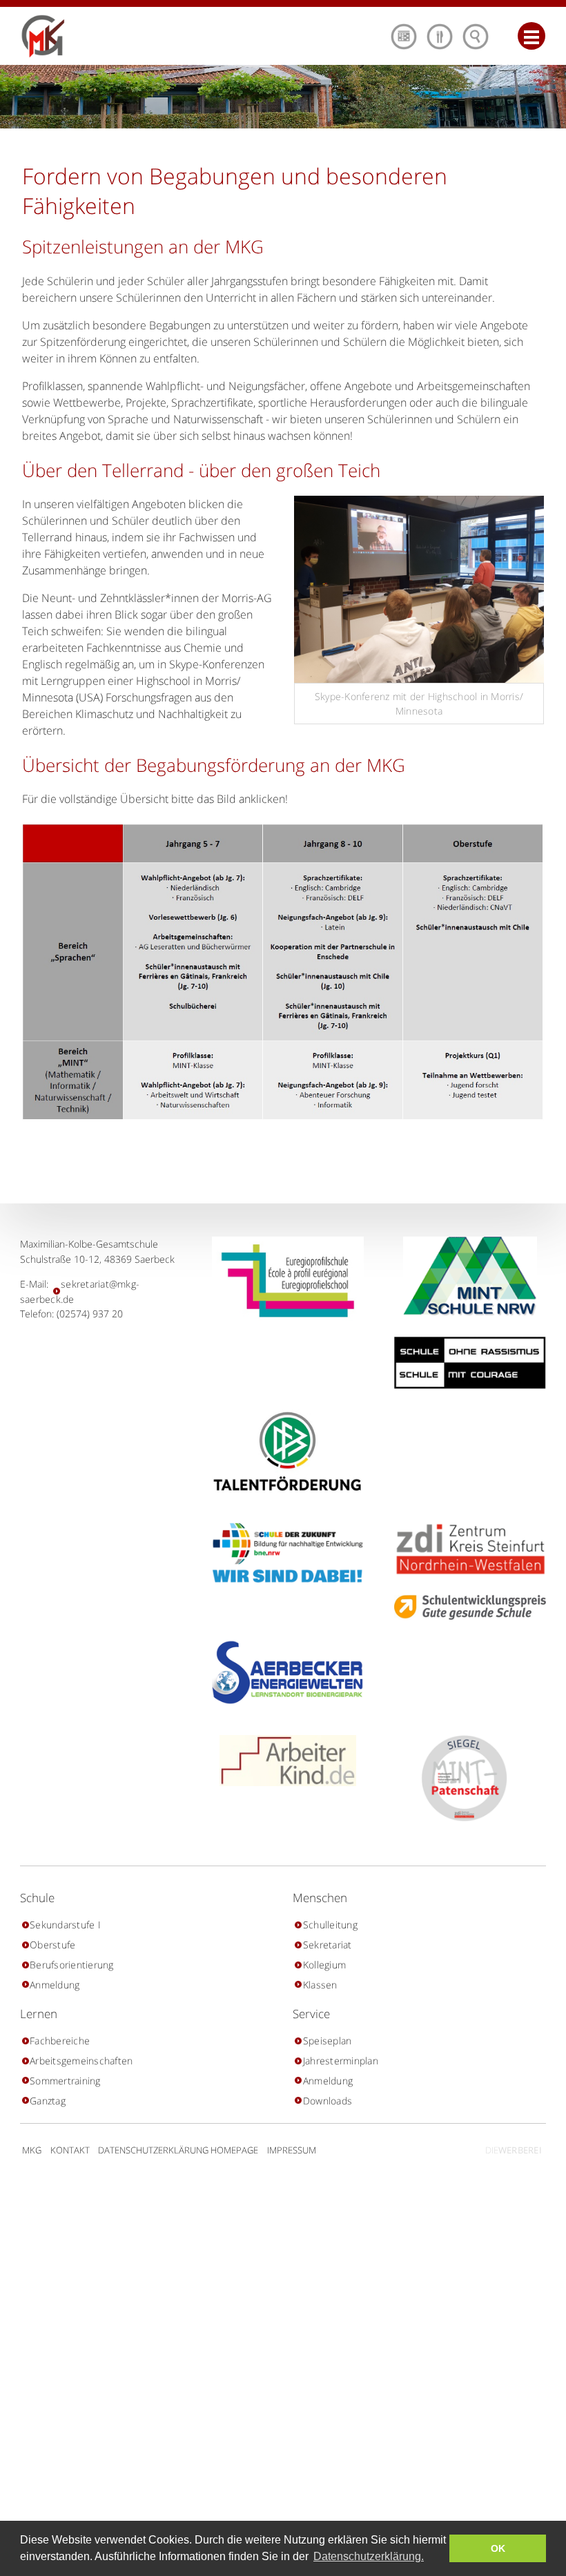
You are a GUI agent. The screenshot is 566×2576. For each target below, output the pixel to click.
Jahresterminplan (340, 2061)
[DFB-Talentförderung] (283, 1451)
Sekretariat (327, 1945)
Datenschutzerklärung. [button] (369, 2556)
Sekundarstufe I (65, 1925)
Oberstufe (52, 1945)
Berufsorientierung (72, 1965)
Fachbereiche (60, 2041)
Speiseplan (327, 2041)
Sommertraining (65, 2081)
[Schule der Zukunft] (283, 1553)
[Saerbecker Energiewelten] (283, 1673)
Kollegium (324, 1965)
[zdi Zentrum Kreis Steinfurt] (465, 1549)
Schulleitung (330, 1925)
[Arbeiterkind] (283, 1761)
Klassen (320, 1985)
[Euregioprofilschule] (283, 1281)
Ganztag (48, 2101)
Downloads (328, 2101)
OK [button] (498, 2548)
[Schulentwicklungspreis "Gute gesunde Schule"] (465, 1607)
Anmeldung (55, 1985)
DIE (514, 2150)
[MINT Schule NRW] (465, 1276)
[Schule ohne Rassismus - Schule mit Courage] (465, 1363)
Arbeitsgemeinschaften (81, 2061)
